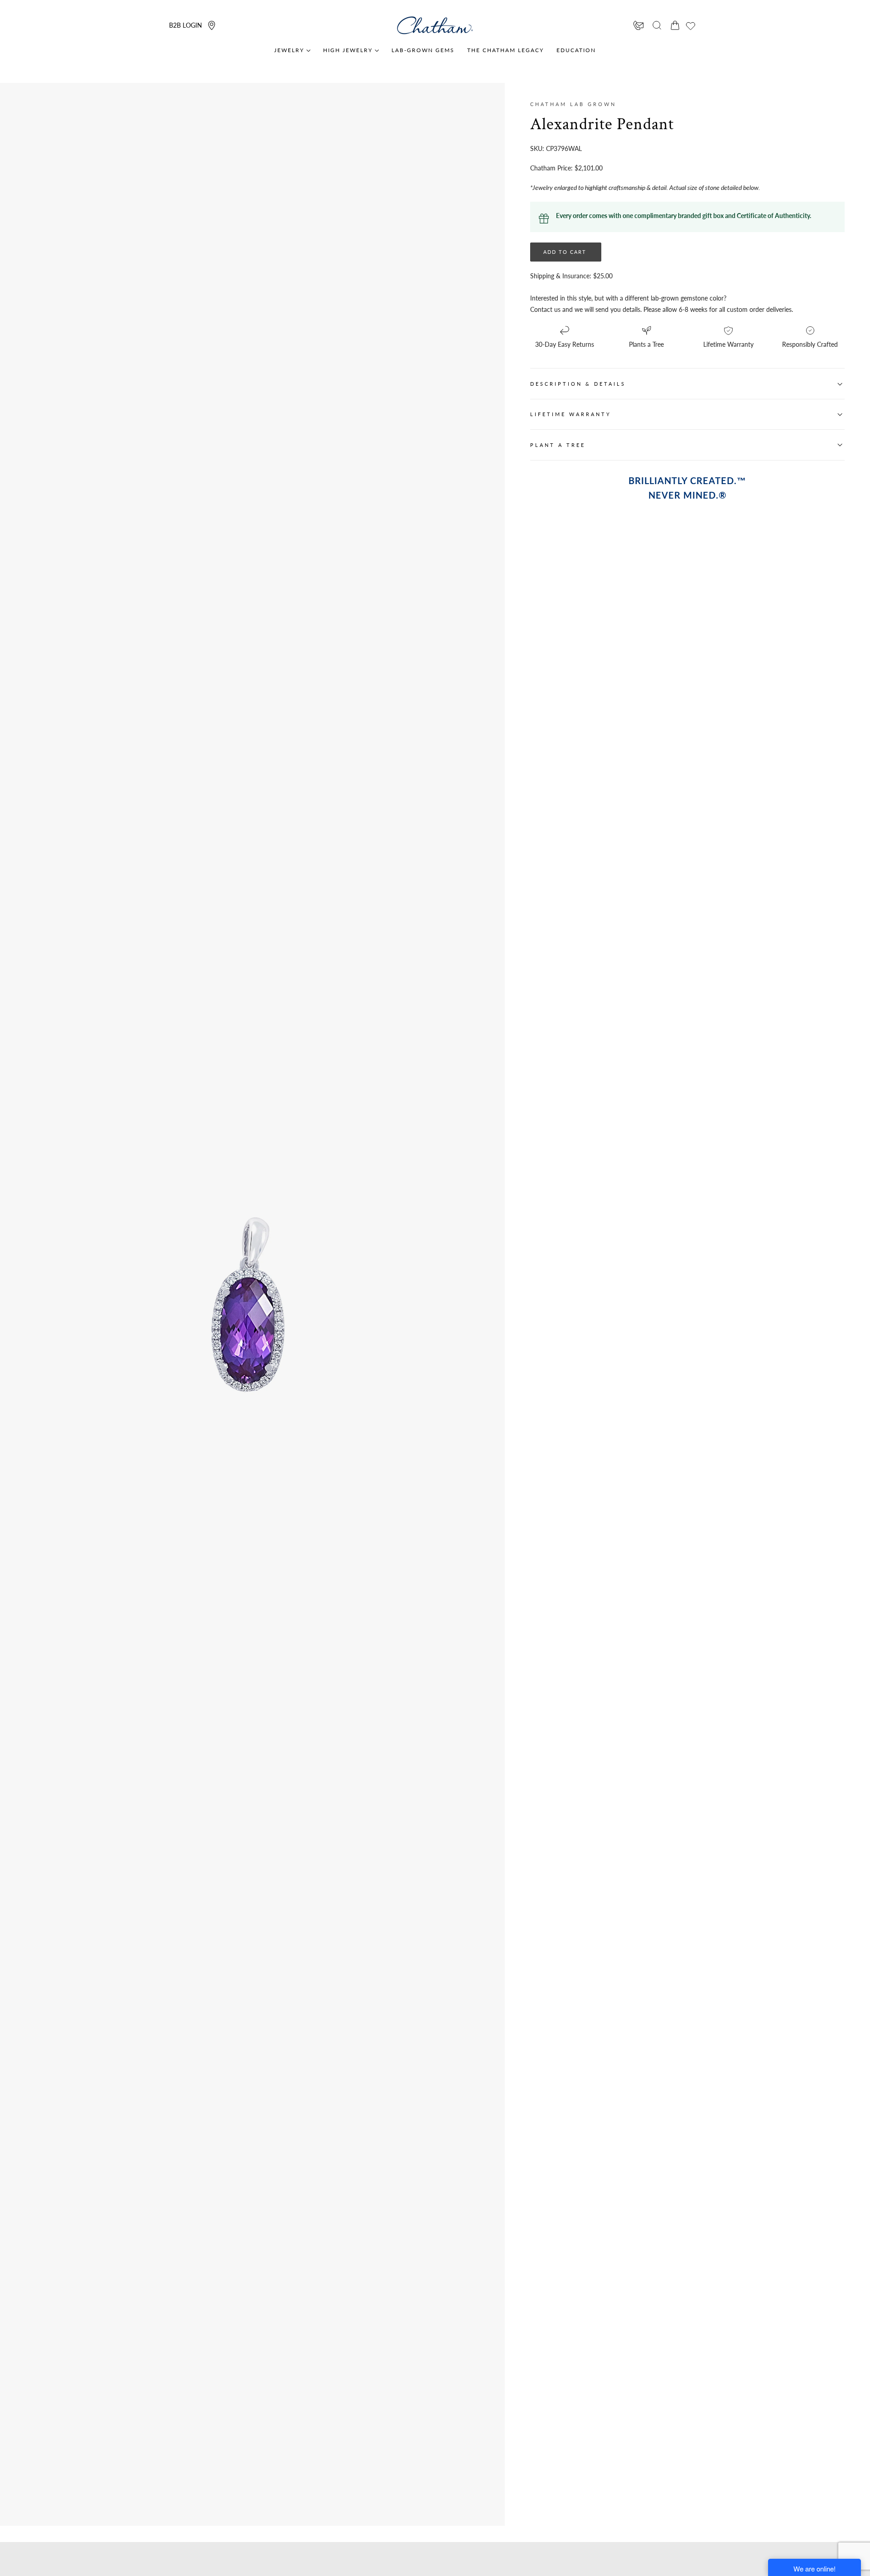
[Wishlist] (691, 26)
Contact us (545, 309)
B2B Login (186, 25)
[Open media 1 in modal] (362, 1195)
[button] (657, 25)
